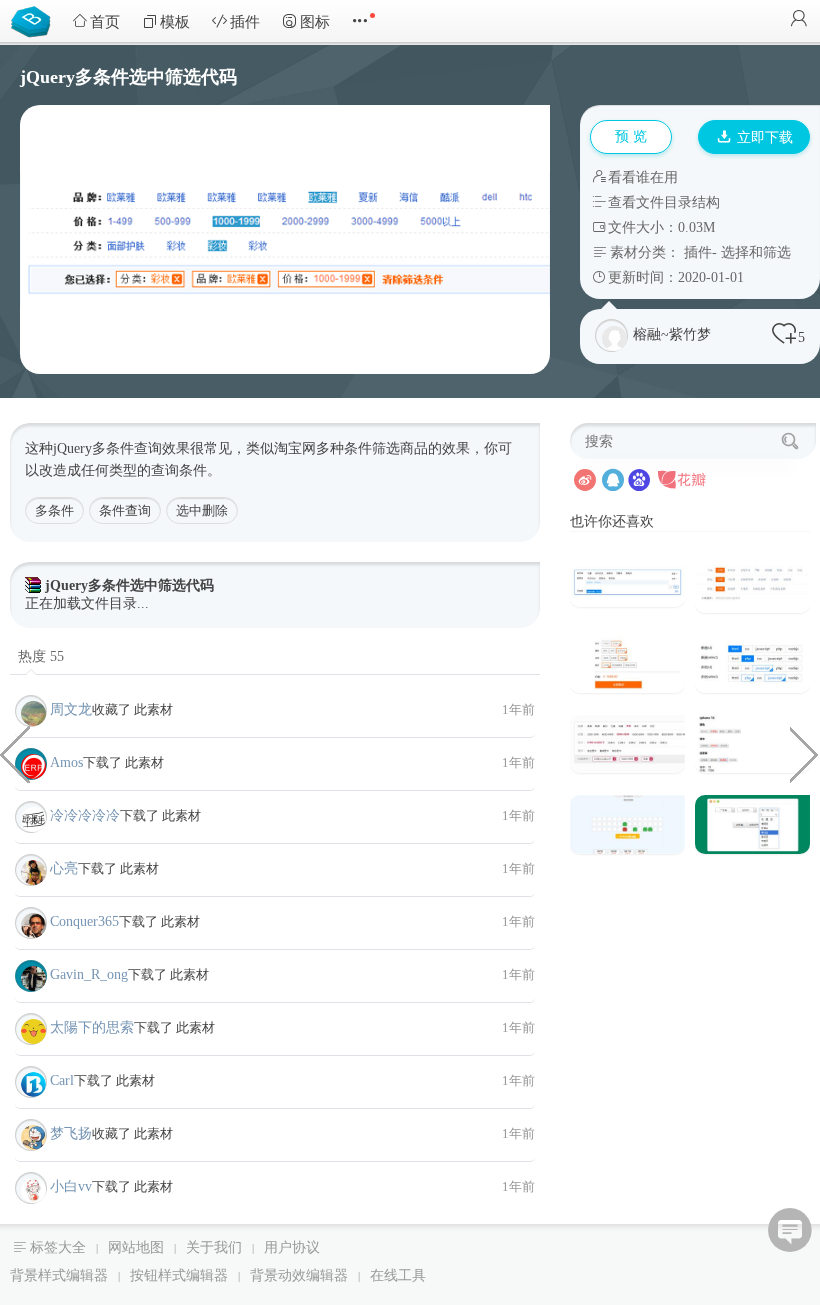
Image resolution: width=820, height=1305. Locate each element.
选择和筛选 (756, 252)
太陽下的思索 (92, 1027)
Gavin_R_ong (89, 974)
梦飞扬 (71, 1133)
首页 (105, 22)
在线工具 (398, 1275)
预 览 (631, 136)
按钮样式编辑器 (179, 1275)
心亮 (64, 868)
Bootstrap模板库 (35, 20)
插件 (245, 22)
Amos (66, 762)
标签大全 (58, 1247)
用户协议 (292, 1247)
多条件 (54, 510)
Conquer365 (84, 921)
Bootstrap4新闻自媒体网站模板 (15, 753)
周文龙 (71, 709)
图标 (315, 22)
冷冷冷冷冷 (85, 815)
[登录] (799, 20)
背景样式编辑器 (59, 1275)
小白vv (71, 1186)
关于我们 (214, 1247)
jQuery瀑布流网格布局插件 (805, 753)
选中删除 (202, 510)
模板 (175, 22)
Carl (62, 1080)
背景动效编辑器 (299, 1275)
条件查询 (125, 510)
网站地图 (136, 1247)
